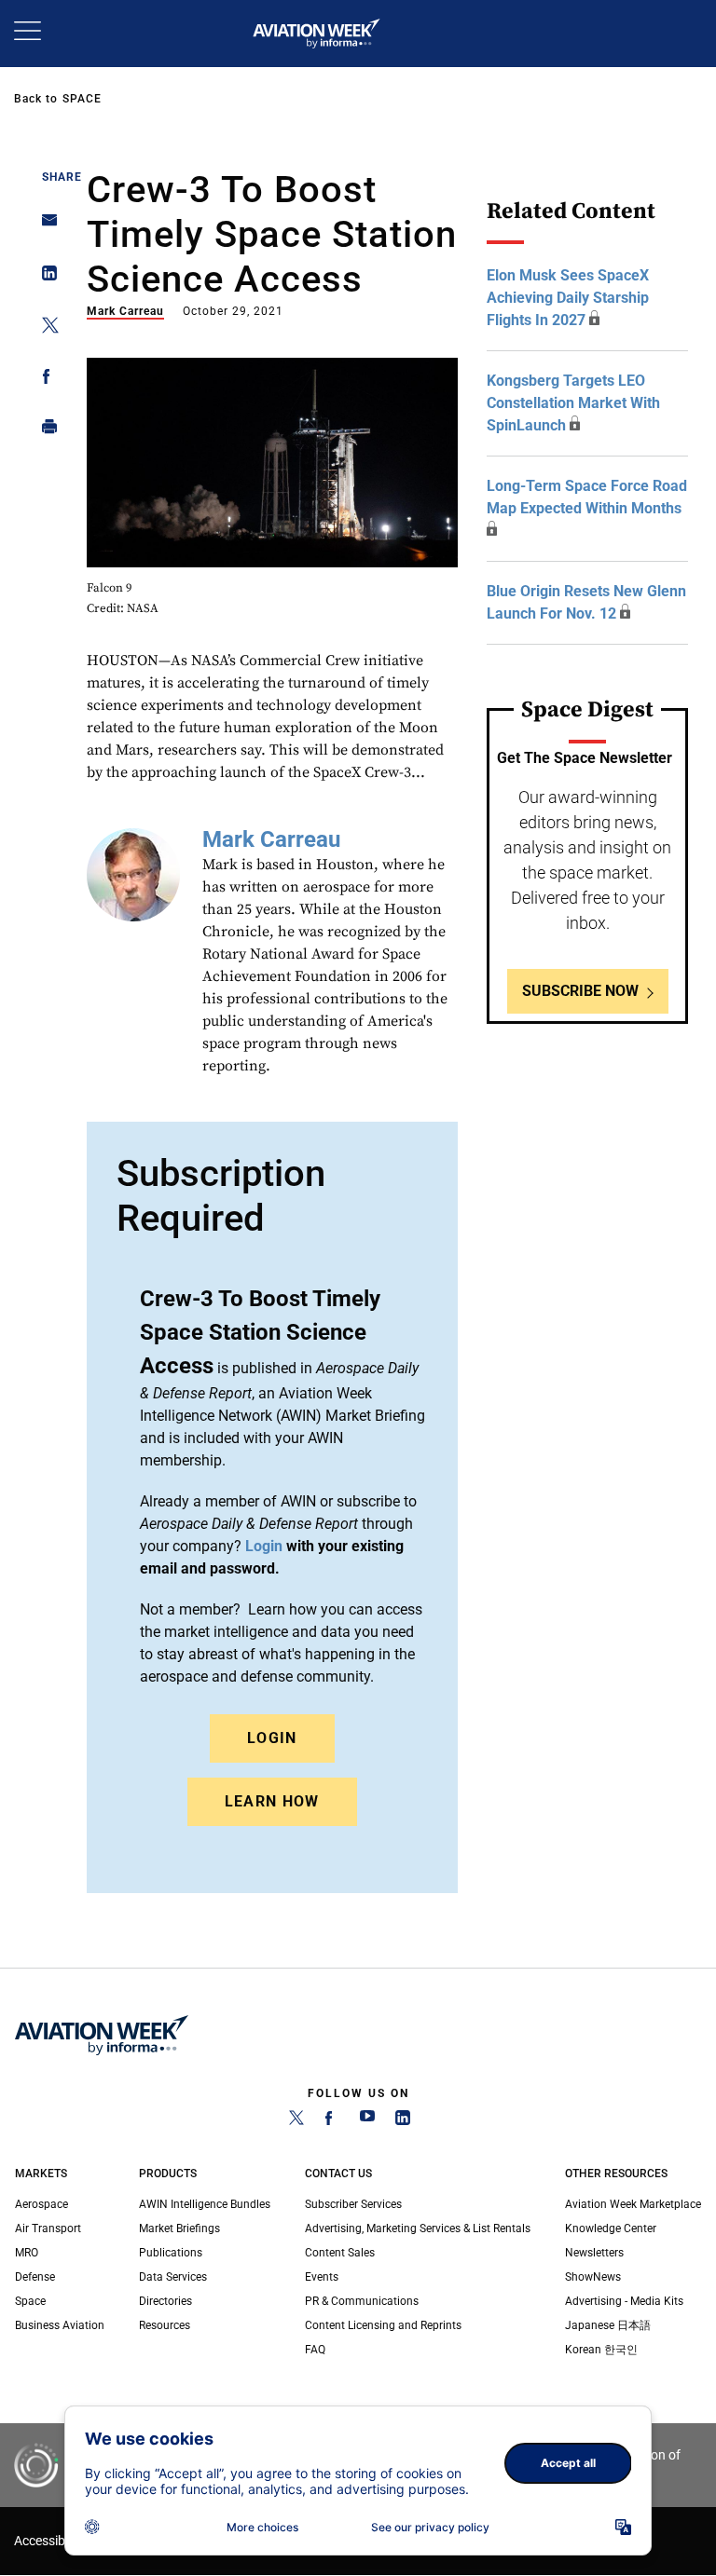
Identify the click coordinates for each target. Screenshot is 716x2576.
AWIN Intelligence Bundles (205, 2204)
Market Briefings (179, 2228)
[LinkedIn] (403, 2121)
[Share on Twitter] (44, 328)
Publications (171, 2253)
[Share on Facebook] (44, 380)
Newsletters (594, 2253)
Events (322, 2277)
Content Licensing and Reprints (383, 2325)
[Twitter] (296, 2121)
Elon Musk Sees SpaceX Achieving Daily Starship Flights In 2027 (568, 298)
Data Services (173, 2277)
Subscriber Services (353, 2204)
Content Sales (340, 2253)
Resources (165, 2325)
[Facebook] (332, 2121)
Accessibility (49, 2541)
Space (82, 99)
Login (272, 1738)
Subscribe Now (580, 991)
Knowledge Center (611, 2228)
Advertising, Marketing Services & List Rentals (418, 2228)
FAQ (315, 2350)
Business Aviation (60, 2325)
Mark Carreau (125, 311)
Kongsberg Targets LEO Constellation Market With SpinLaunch (573, 403)
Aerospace (41, 2204)
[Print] (44, 431)
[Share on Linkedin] (44, 277)
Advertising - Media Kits (624, 2301)
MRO (27, 2253)
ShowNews (593, 2277)
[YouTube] (367, 2121)
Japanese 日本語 (608, 2325)
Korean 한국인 (601, 2350)
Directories (165, 2301)
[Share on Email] (44, 226)
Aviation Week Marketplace (633, 2204)
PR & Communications (362, 2301)
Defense (35, 2277)
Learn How (272, 1801)
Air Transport (48, 2228)
